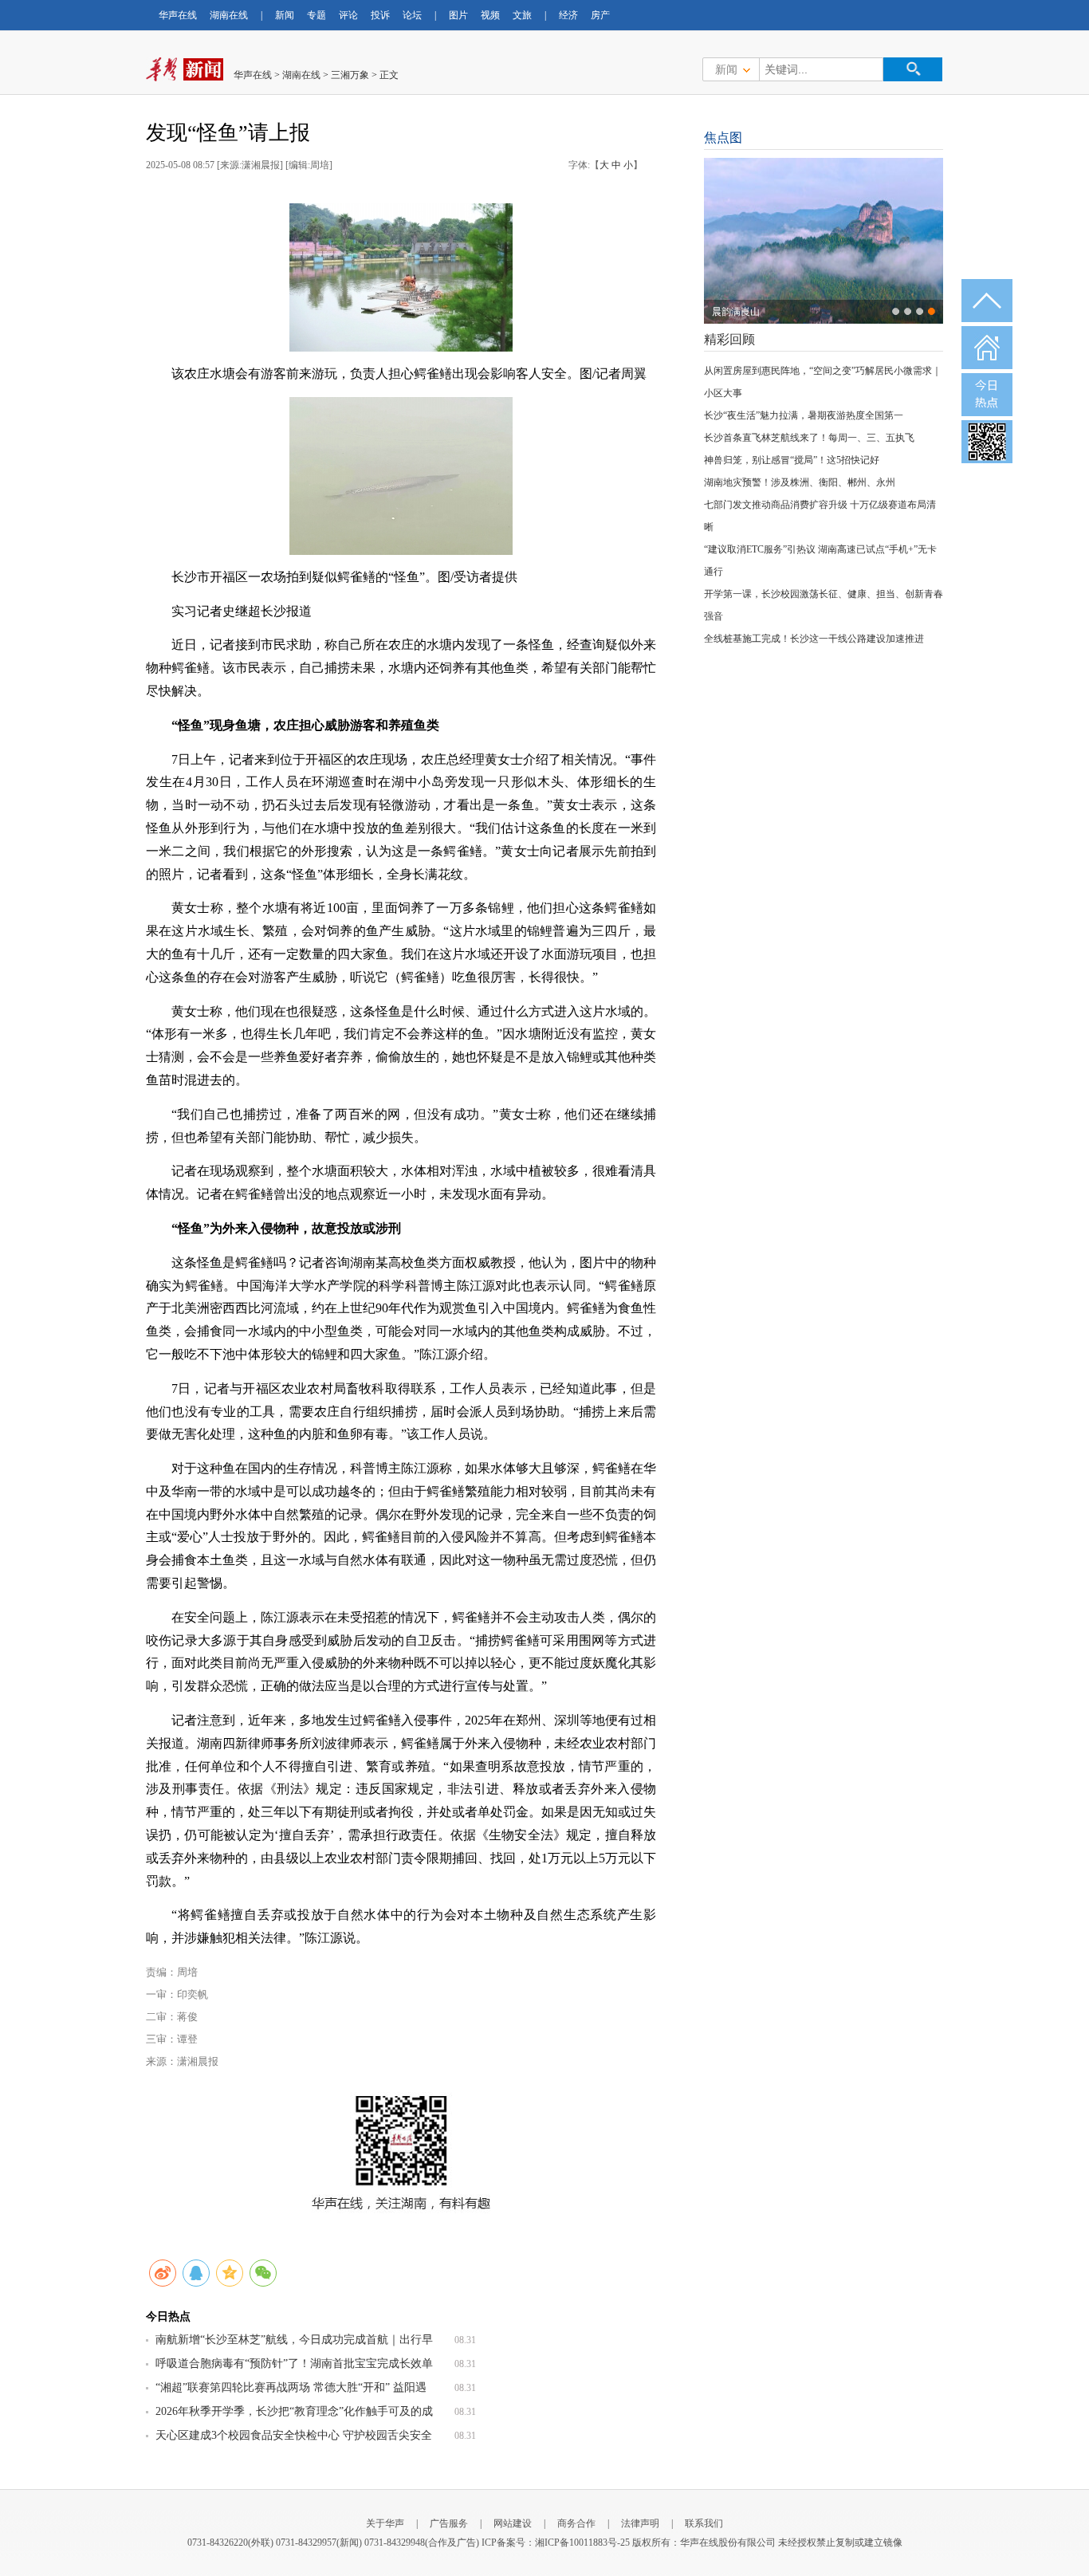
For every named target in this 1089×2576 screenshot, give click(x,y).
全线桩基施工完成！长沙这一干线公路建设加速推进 (814, 639)
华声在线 (178, 15)
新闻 (285, 15)
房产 (600, 15)
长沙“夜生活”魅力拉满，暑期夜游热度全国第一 (804, 415)
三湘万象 (350, 75)
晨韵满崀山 (736, 312)
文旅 (522, 15)
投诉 (380, 15)
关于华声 (385, 2523)
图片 (458, 15)
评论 (348, 15)
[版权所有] (401, 277)
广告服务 (449, 2523)
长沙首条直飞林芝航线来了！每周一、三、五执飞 (809, 438)
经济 (568, 15)
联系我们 (704, 2523)
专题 (316, 15)
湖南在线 (229, 15)
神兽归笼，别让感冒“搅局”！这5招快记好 (792, 460)
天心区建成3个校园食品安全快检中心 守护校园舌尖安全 (294, 2435)
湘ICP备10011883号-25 (582, 2543)
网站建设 (513, 2523)
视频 (490, 15)
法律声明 (640, 2523)
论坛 (412, 15)
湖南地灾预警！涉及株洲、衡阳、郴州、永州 (800, 482)
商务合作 (576, 2523)
